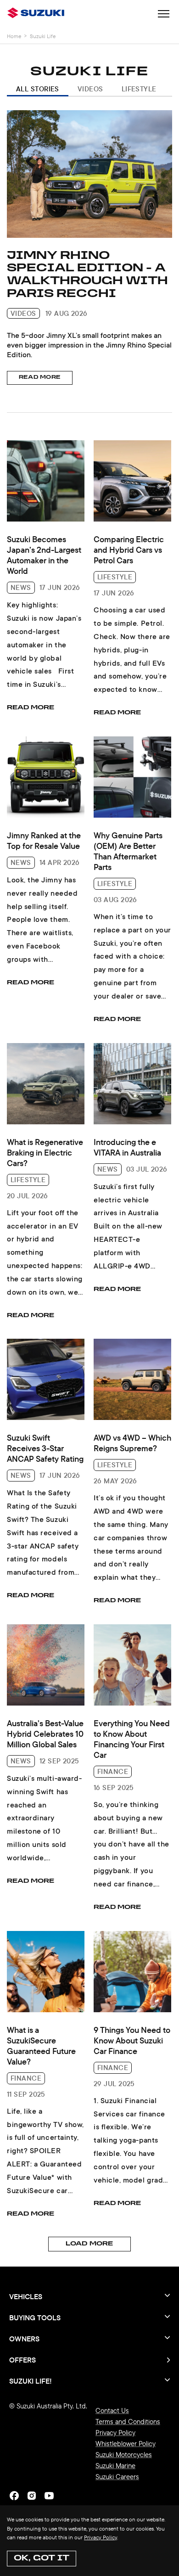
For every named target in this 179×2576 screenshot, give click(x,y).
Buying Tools (35, 2318)
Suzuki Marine (115, 2466)
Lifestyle (139, 89)
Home (14, 36)
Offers (22, 2360)
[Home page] (38, 14)
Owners (24, 2339)
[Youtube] (49, 2496)
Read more (40, 378)
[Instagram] (32, 2496)
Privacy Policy (101, 2537)
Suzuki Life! (31, 2380)
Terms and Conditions (128, 2422)
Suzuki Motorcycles (124, 2455)
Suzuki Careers (117, 2477)
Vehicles (26, 2296)
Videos (90, 89)
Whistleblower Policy (126, 2444)
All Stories (38, 89)
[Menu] (164, 15)
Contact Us (112, 2410)
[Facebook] (14, 2496)
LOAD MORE (89, 2244)
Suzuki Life (43, 36)
